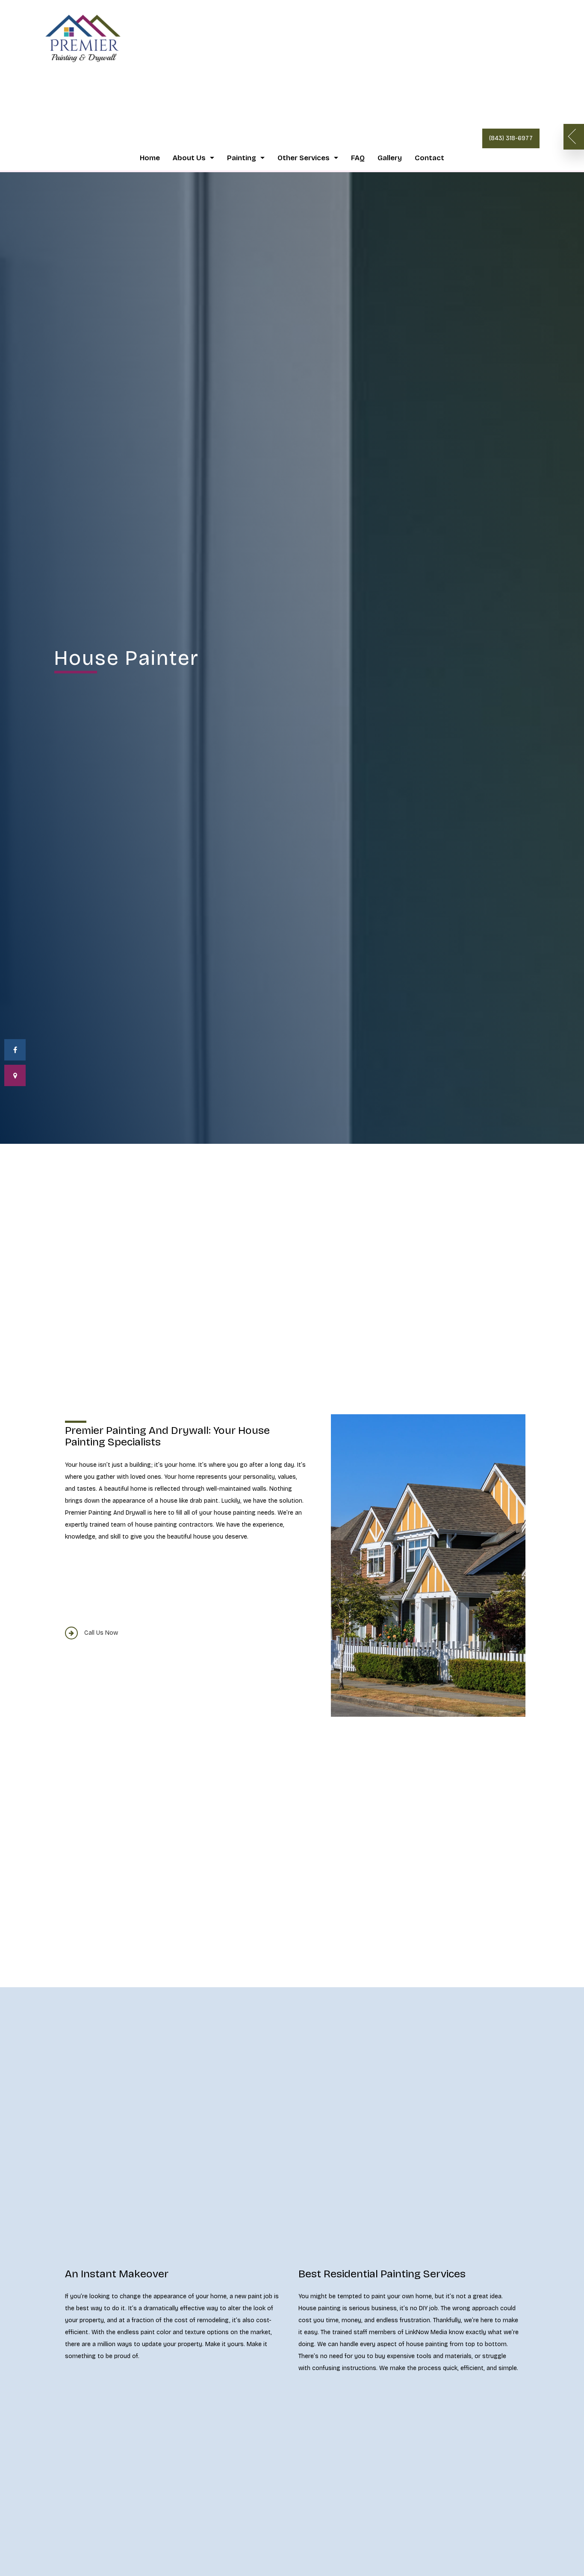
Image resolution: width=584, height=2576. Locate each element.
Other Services (304, 158)
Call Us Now (101, 1633)
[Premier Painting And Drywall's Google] (15, 1075)
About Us (189, 158)
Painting (242, 158)
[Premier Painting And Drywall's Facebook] (15, 1050)
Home (150, 158)
